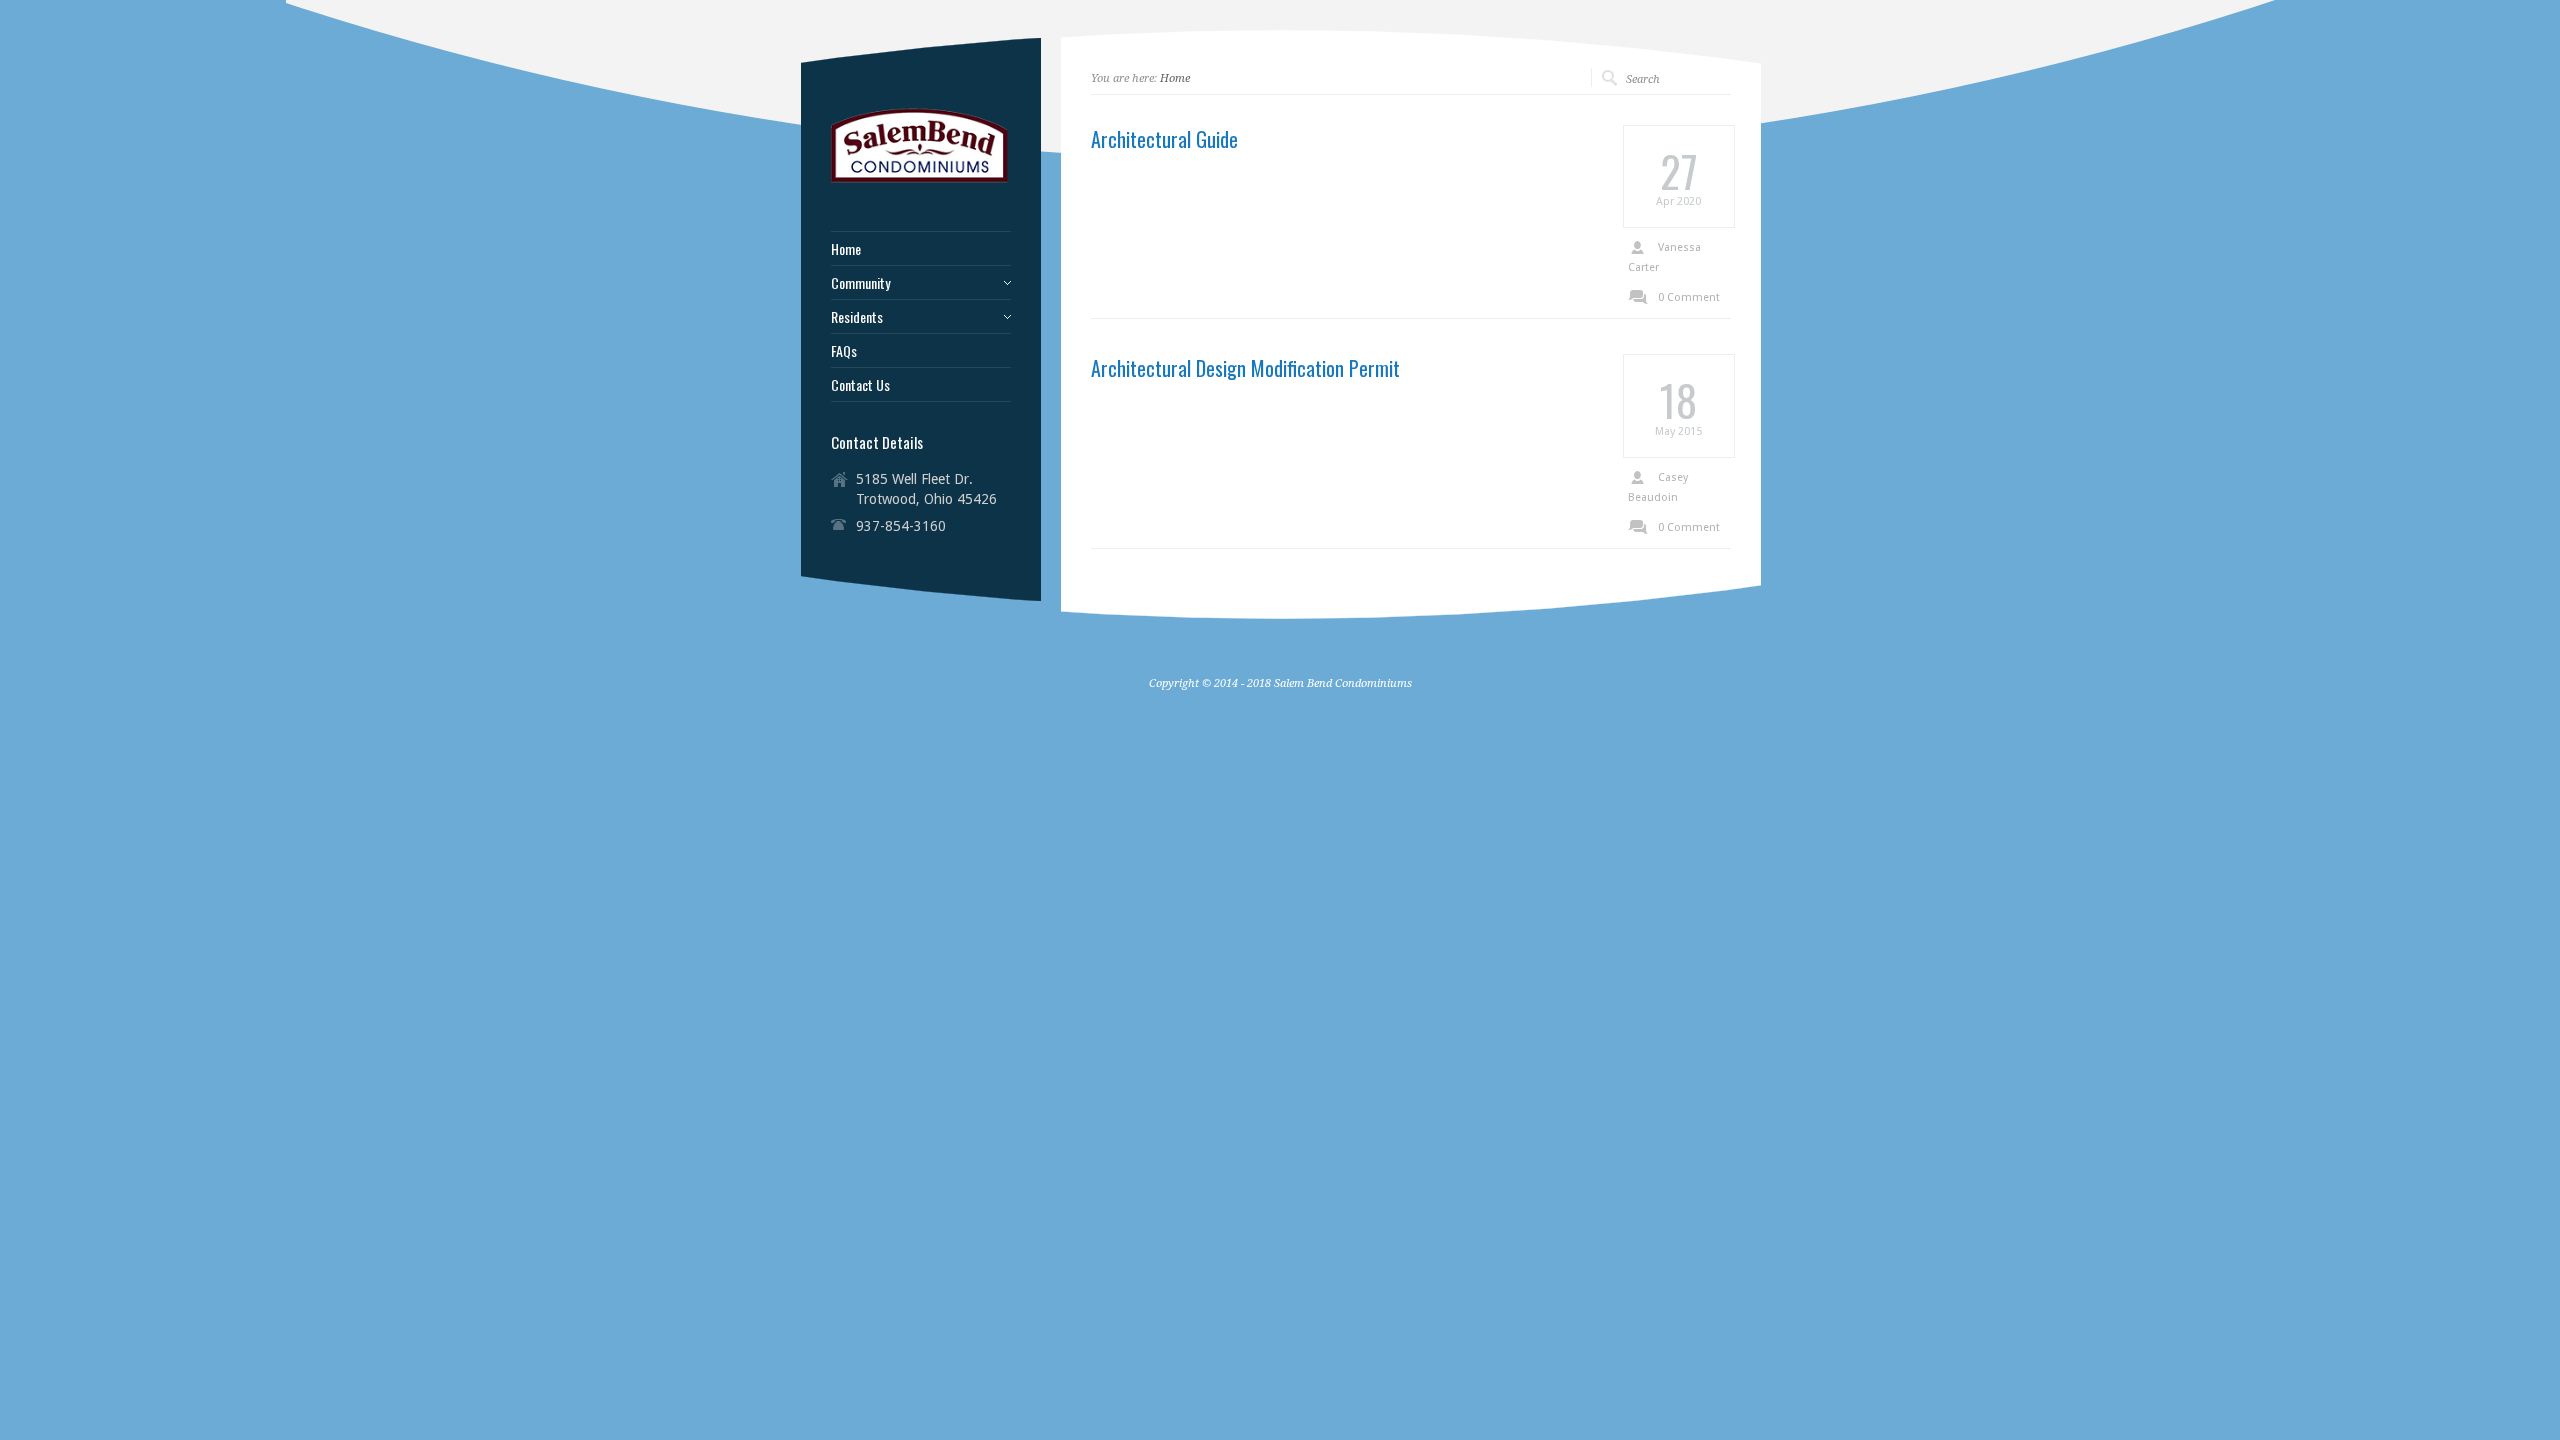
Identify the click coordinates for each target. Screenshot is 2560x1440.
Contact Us (860, 385)
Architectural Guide (1164, 139)
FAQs (844, 351)
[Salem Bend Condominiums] (921, 181)
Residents (857, 317)
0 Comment (1689, 297)
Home (1175, 78)
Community (860, 283)
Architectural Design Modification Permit (1245, 368)
